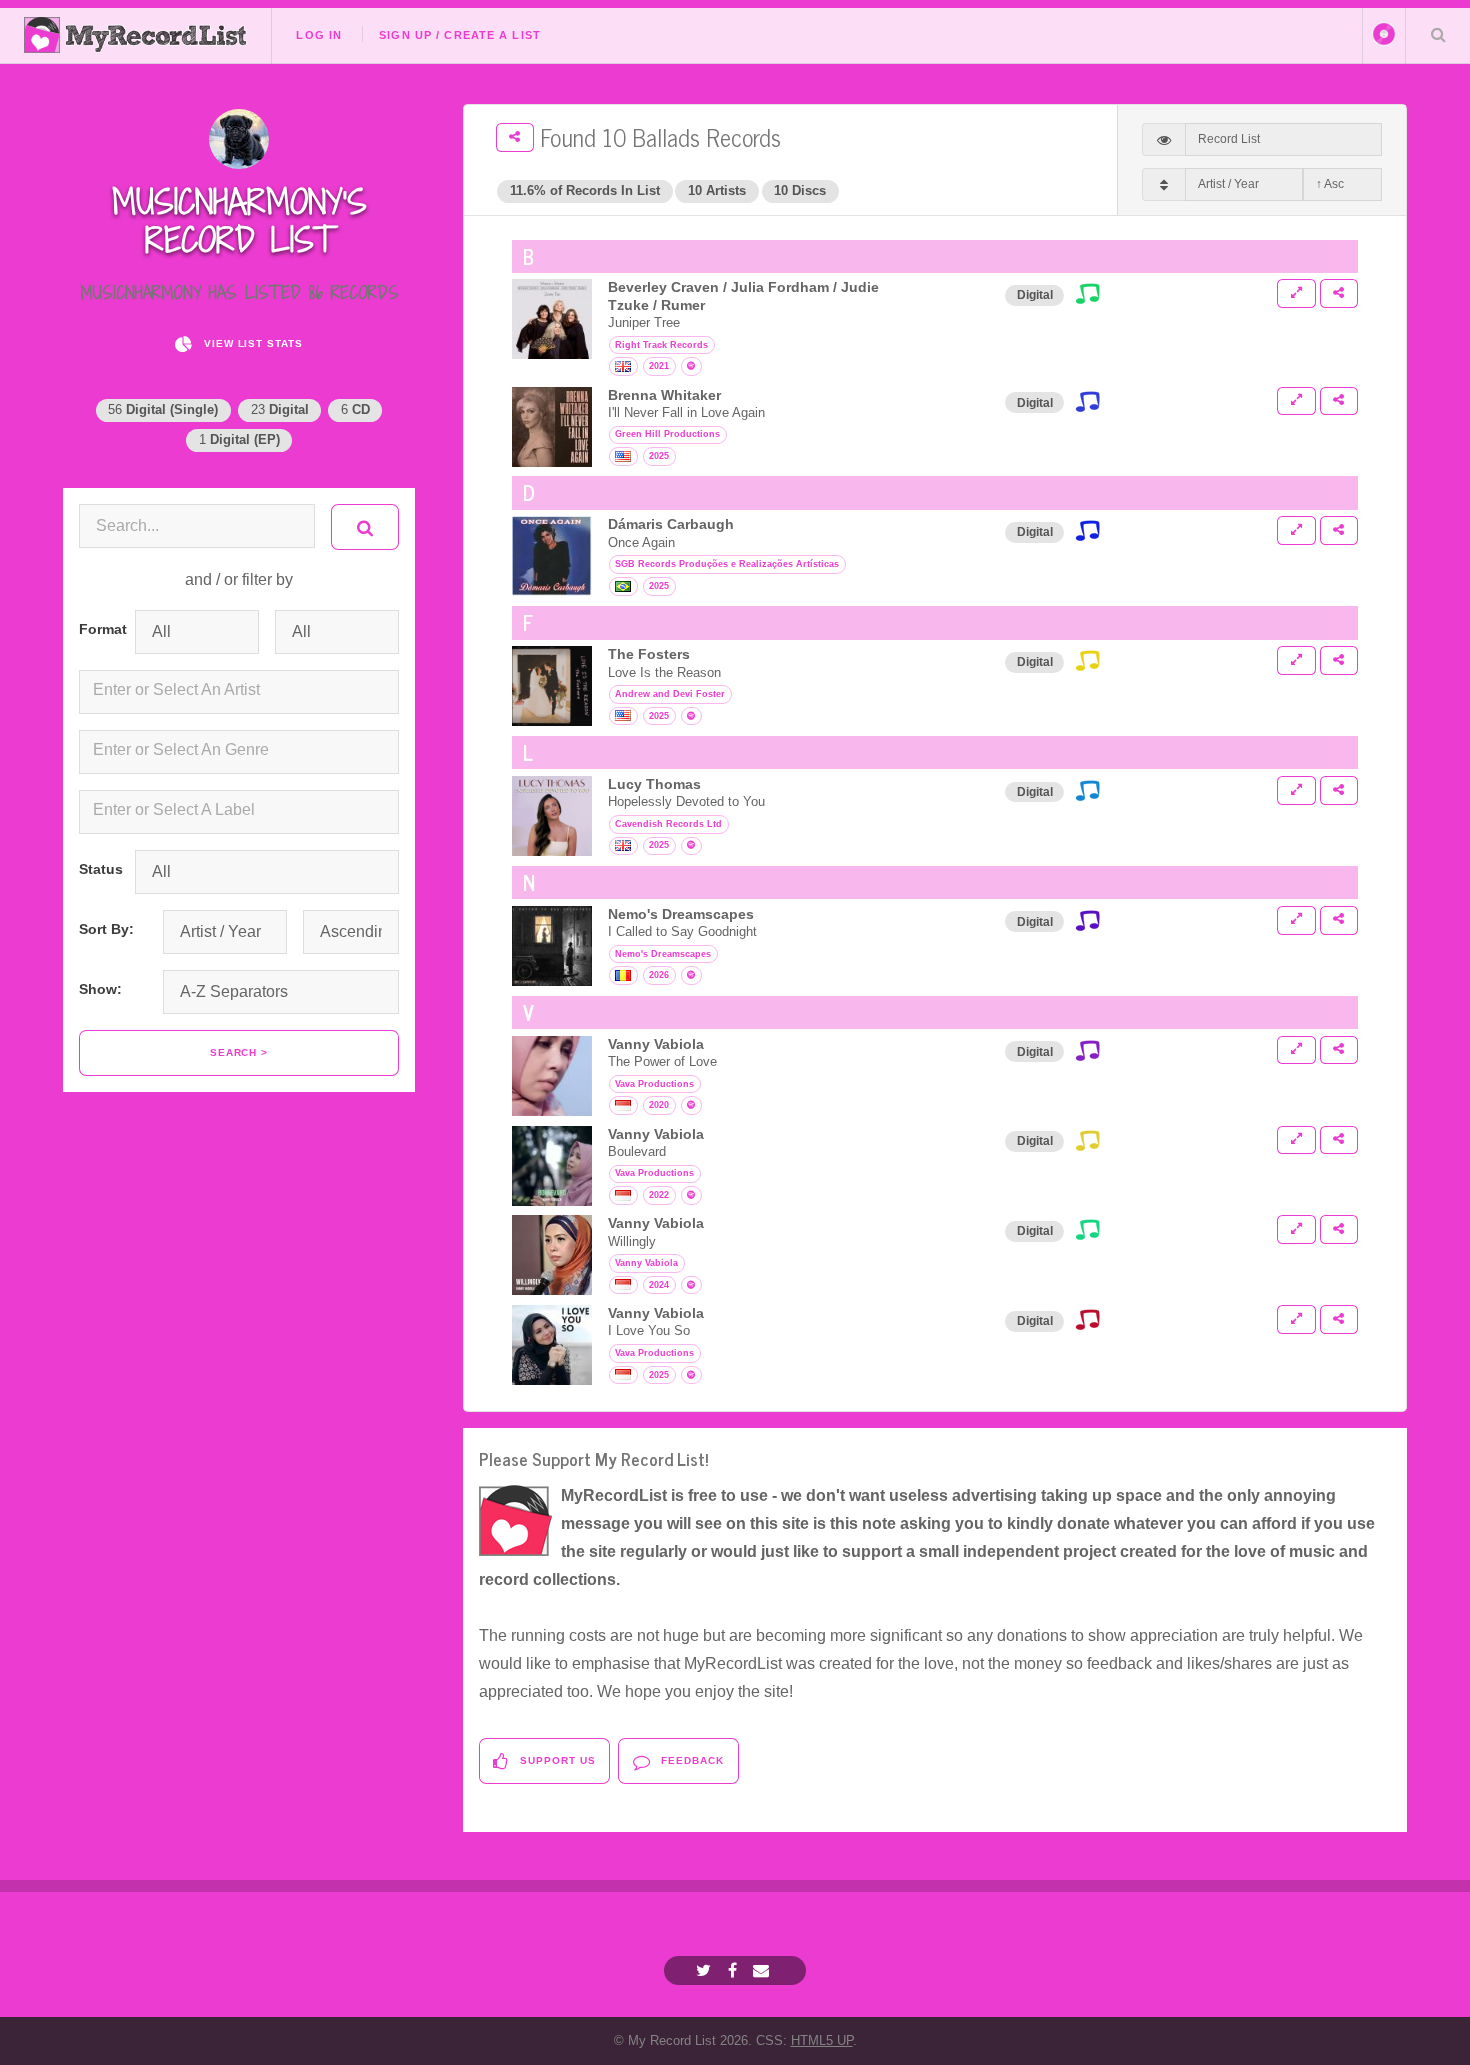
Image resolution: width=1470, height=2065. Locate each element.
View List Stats (251, 343)
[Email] (763, 1970)
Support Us (556, 1760)
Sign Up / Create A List (460, 35)
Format (99, 629)
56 (163, 409)
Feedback (690, 1760)
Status (99, 869)
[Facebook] (735, 1970)
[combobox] (239, 692)
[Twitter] (706, 1970)
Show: (100, 989)
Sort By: (106, 929)
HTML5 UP (822, 2040)
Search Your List (1438, 34)
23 (280, 409)
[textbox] (243, 690)
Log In (319, 35)
